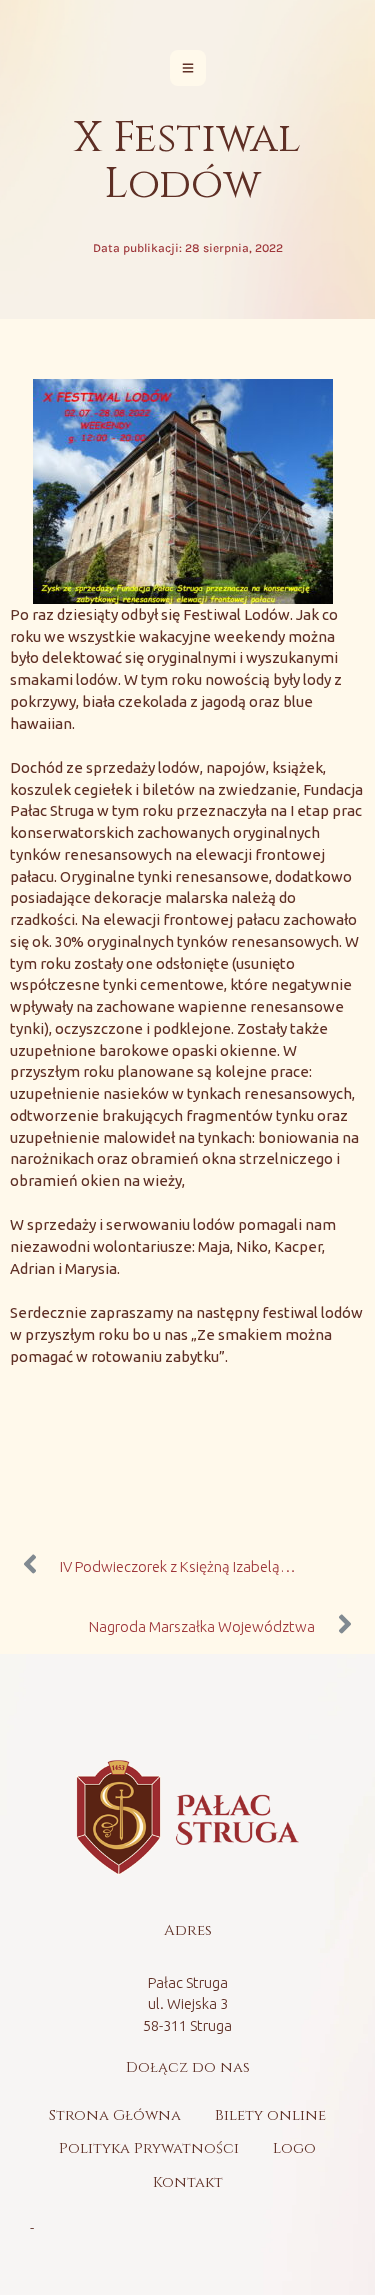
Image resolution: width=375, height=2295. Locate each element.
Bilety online (270, 2115)
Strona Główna (115, 2115)
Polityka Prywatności (149, 2148)
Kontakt (188, 2182)
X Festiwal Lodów (187, 161)
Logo (294, 2148)
